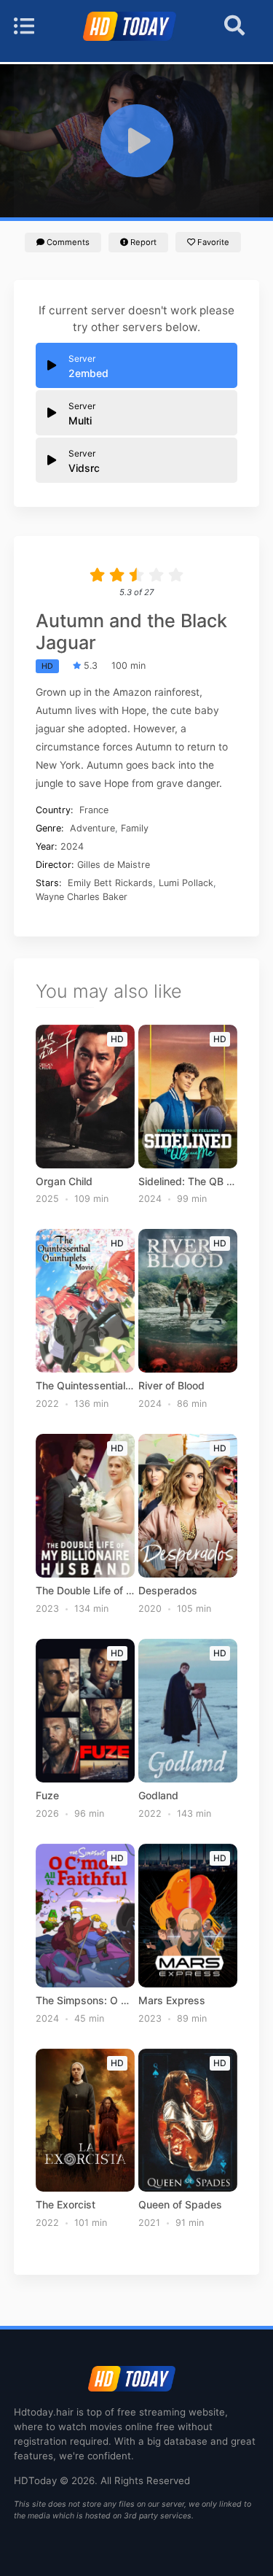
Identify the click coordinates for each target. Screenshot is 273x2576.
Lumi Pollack (186, 883)
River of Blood (171, 1386)
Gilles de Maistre (114, 865)
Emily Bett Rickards (110, 883)
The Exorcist (66, 2205)
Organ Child (64, 1182)
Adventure (92, 828)
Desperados (168, 1591)
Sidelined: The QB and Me (188, 1182)
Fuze (47, 1796)
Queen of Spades (180, 2205)
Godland (158, 1796)
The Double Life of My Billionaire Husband (85, 1591)
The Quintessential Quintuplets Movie (85, 1386)
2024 (72, 846)
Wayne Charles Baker (82, 897)
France (94, 810)
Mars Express (172, 2001)
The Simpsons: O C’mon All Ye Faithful (85, 2001)
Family (135, 828)
